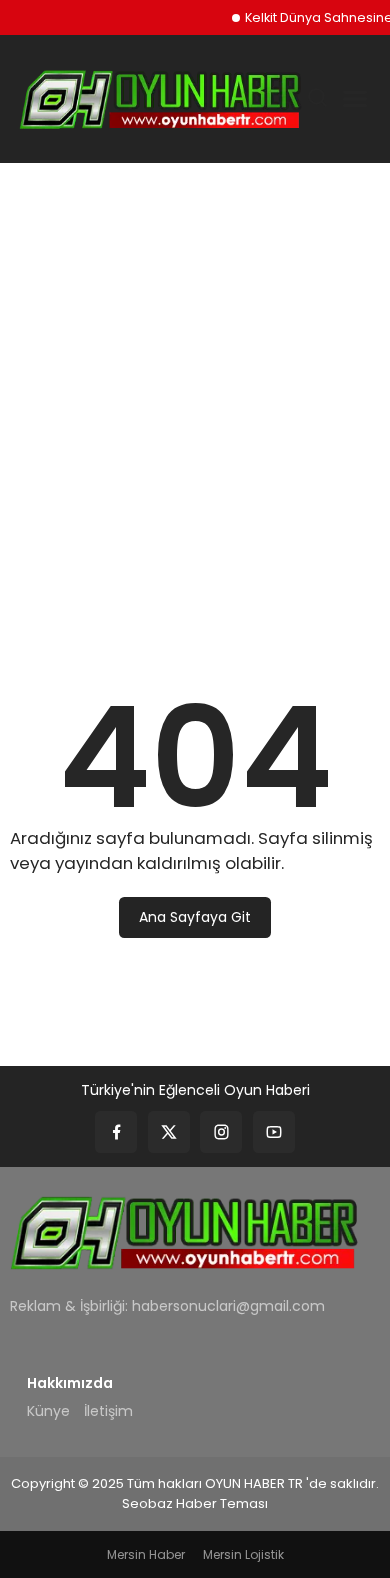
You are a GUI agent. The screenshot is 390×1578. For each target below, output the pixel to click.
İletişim (108, 1411)
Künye (48, 1411)
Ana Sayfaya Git (195, 917)
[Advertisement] (195, 386)
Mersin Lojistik (243, 1554)
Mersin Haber (146, 1554)
